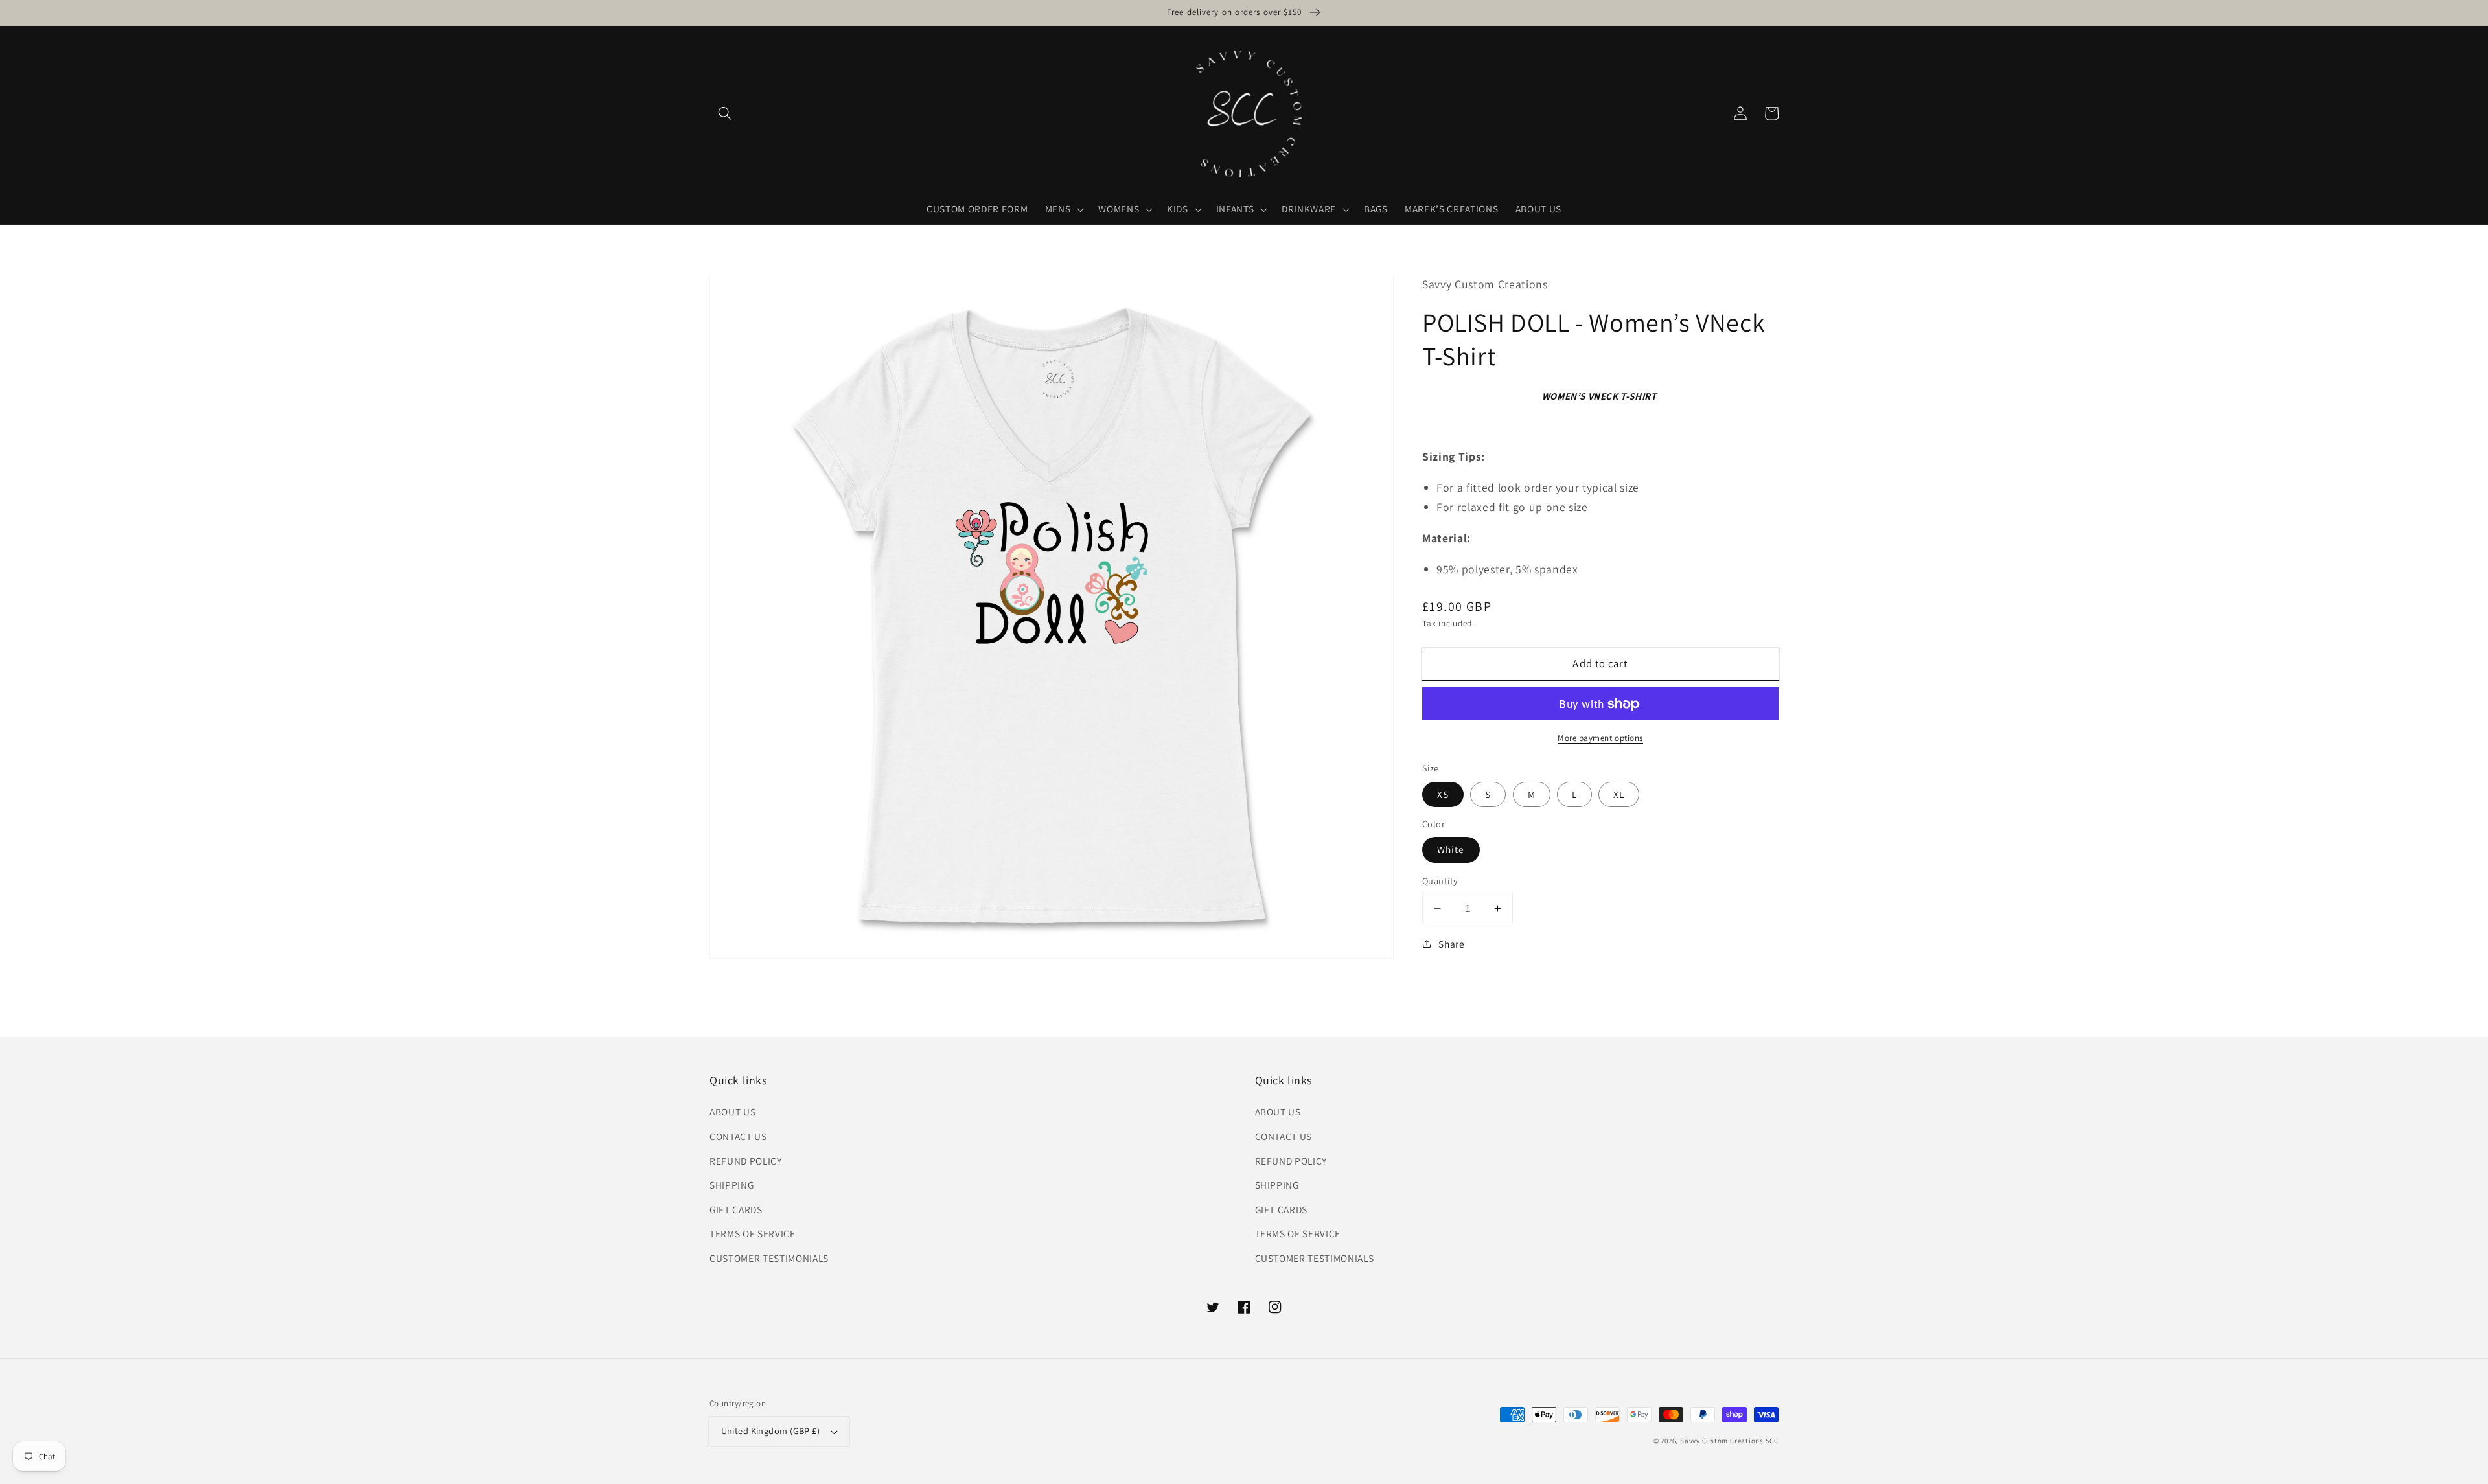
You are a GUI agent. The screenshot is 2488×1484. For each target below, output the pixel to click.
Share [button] (1451, 944)
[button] (725, 113)
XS (1443, 794)
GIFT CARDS (736, 1209)
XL (1619, 794)
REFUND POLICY (746, 1161)
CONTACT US (738, 1136)
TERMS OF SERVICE (753, 1233)
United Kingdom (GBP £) (771, 1431)
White (1451, 849)
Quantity (1440, 881)
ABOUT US (732, 1112)
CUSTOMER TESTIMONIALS (769, 1258)
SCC (1772, 1441)
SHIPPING (731, 1185)
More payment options (1600, 738)
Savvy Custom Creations (1723, 1441)
